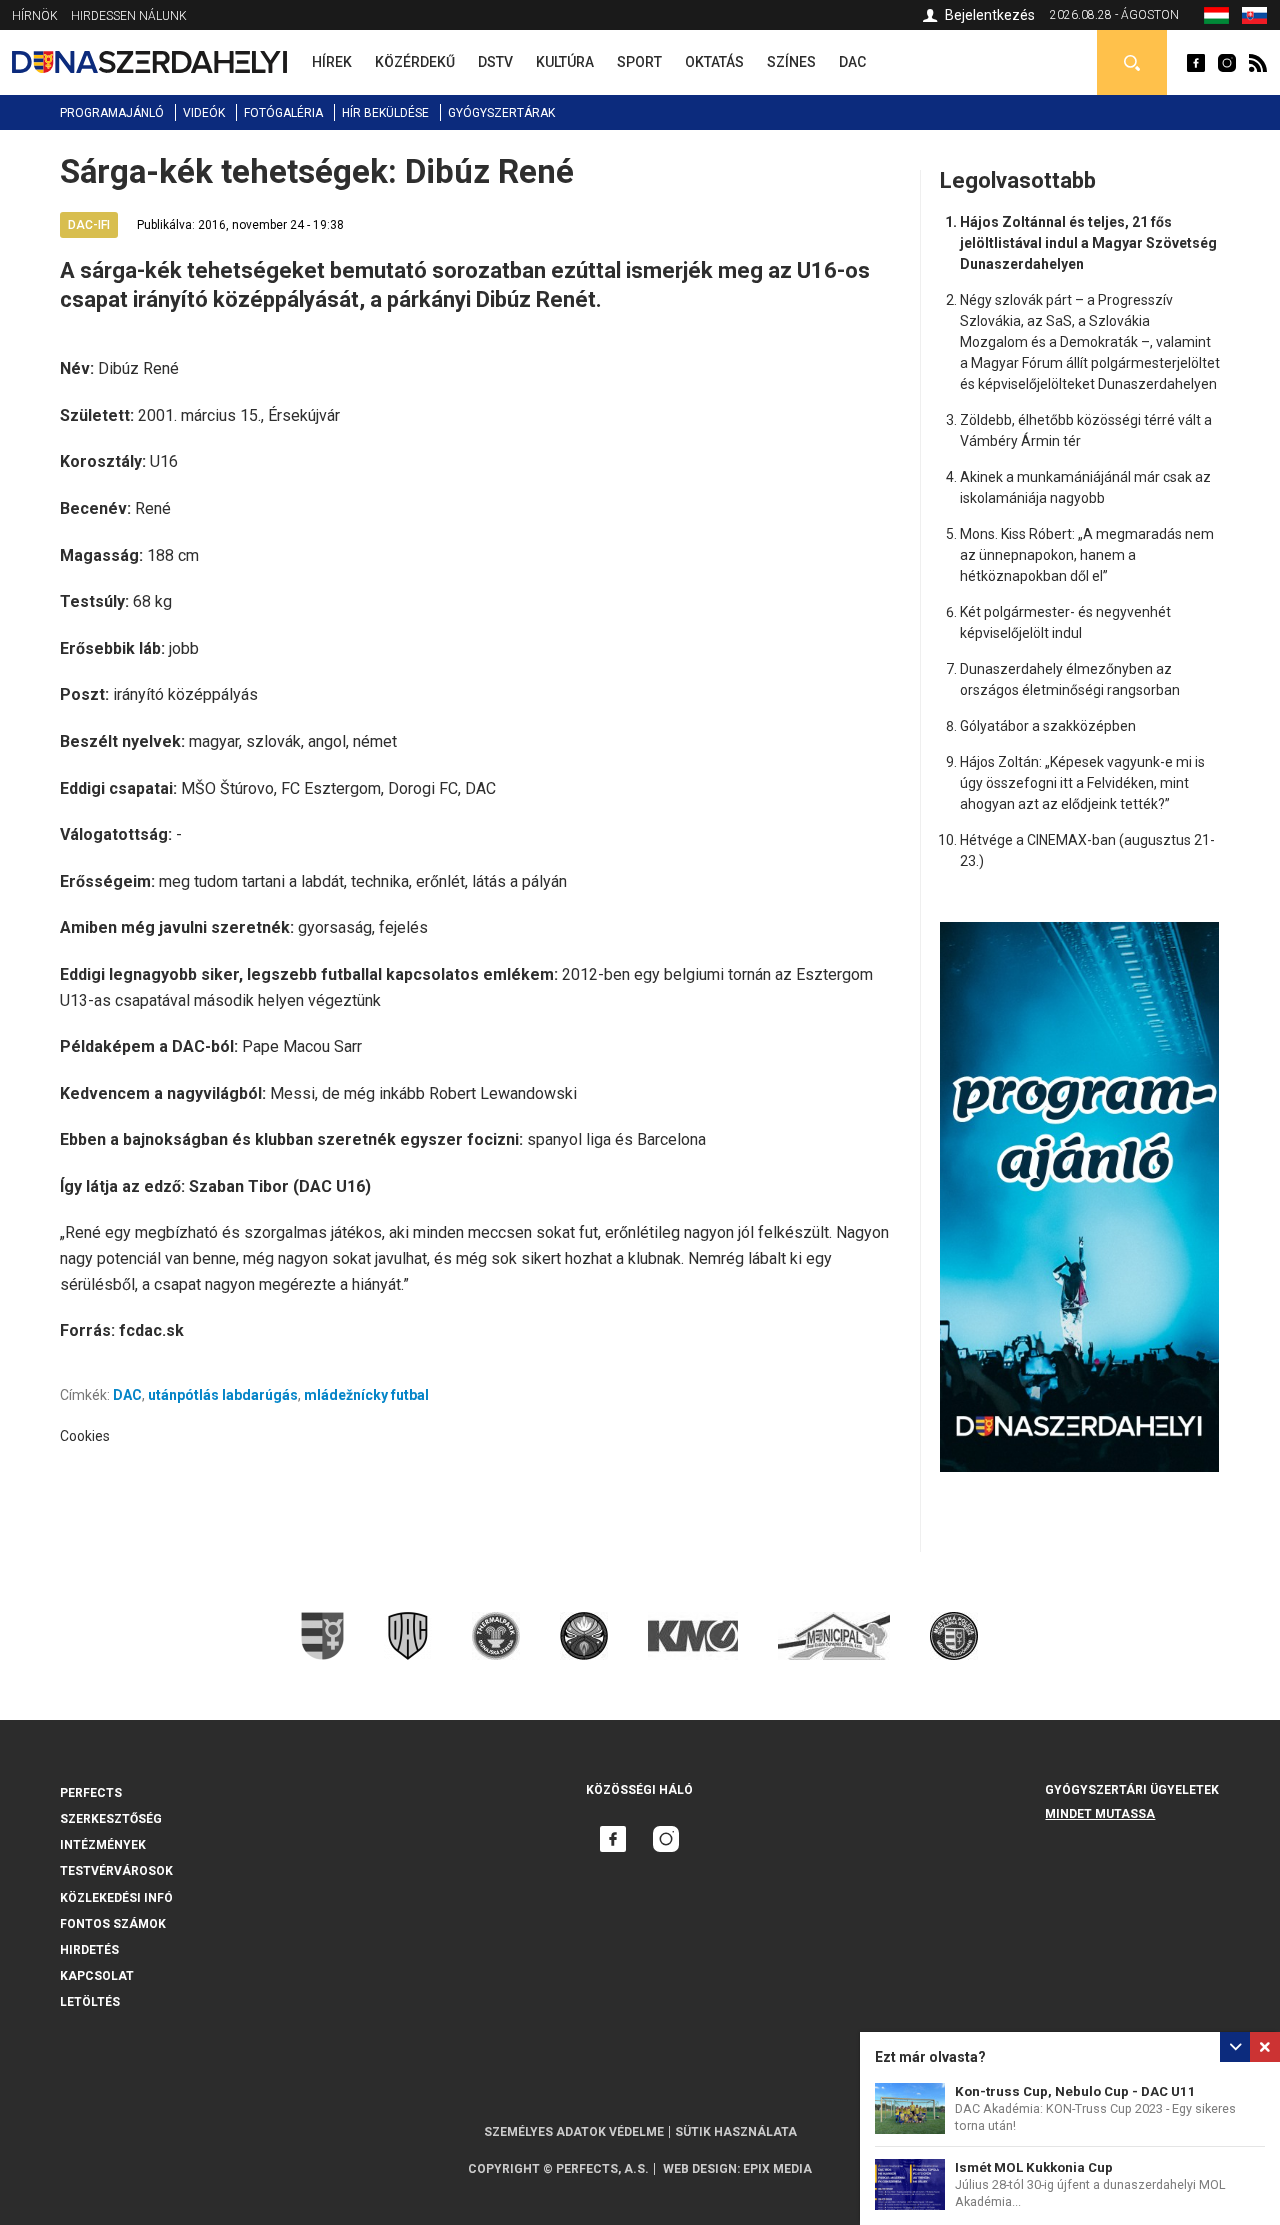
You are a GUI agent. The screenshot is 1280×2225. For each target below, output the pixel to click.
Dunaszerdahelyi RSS (1258, 63)
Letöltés (90, 2002)
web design (700, 2169)
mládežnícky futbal (366, 1395)
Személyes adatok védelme (574, 2132)
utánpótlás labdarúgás (223, 1395)
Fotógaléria (283, 113)
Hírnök (35, 16)
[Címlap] (149, 62)
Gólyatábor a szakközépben (1048, 726)
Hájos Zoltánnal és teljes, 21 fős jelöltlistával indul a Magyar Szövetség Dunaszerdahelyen (1088, 243)
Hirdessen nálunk (129, 16)
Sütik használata (736, 2132)
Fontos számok (113, 1924)
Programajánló (112, 113)
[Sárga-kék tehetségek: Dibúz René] (1216, 19)
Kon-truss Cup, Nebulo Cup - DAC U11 (1075, 2091)
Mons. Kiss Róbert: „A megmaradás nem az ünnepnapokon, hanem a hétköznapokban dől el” (1087, 555)
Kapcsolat (97, 1976)
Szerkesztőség (111, 1819)
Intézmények (103, 1845)
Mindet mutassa (1100, 1814)
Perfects (91, 1793)
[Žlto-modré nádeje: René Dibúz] (1254, 19)
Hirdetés (89, 1950)
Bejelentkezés (990, 15)
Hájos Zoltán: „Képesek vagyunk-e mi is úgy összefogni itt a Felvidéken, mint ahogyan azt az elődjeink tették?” (1082, 783)
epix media (777, 2169)
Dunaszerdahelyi (1196, 63)
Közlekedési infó (116, 1898)
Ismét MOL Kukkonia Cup (1034, 2167)
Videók (204, 113)
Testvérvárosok (116, 1871)
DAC (127, 1395)
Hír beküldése (385, 113)
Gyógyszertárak (501, 113)
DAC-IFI (89, 225)
